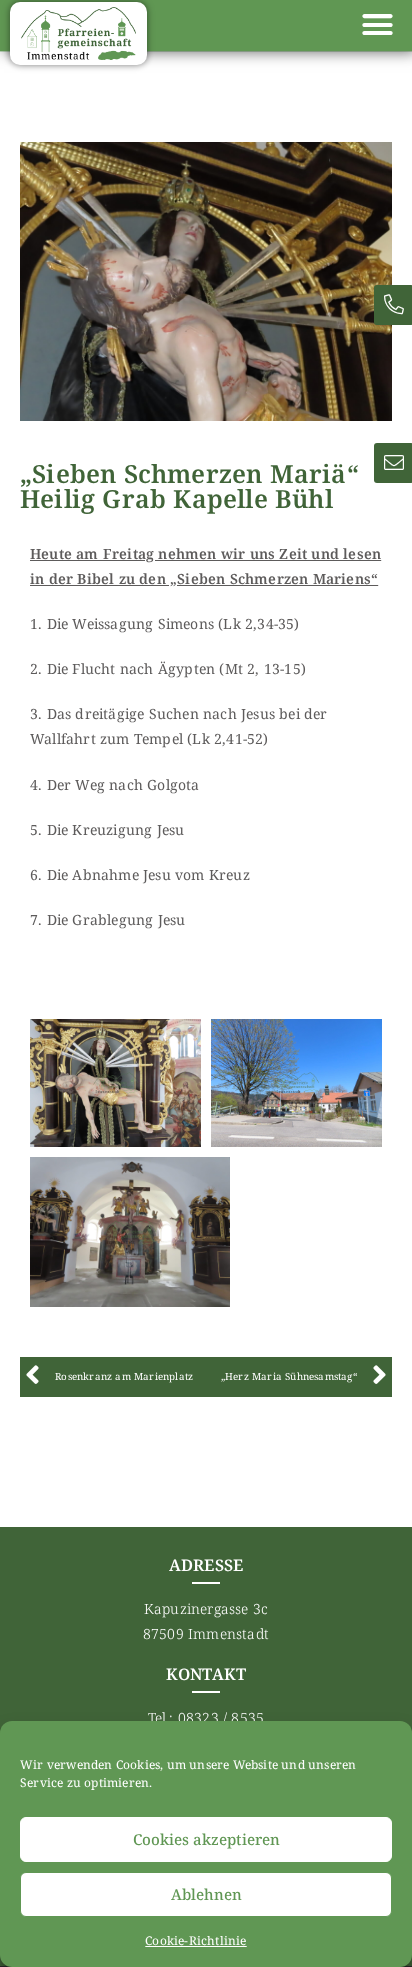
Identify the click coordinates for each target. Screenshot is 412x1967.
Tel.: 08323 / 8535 (206, 1717)
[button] (377, 25)
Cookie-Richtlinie (195, 1940)
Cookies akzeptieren (206, 1839)
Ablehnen (206, 1894)
